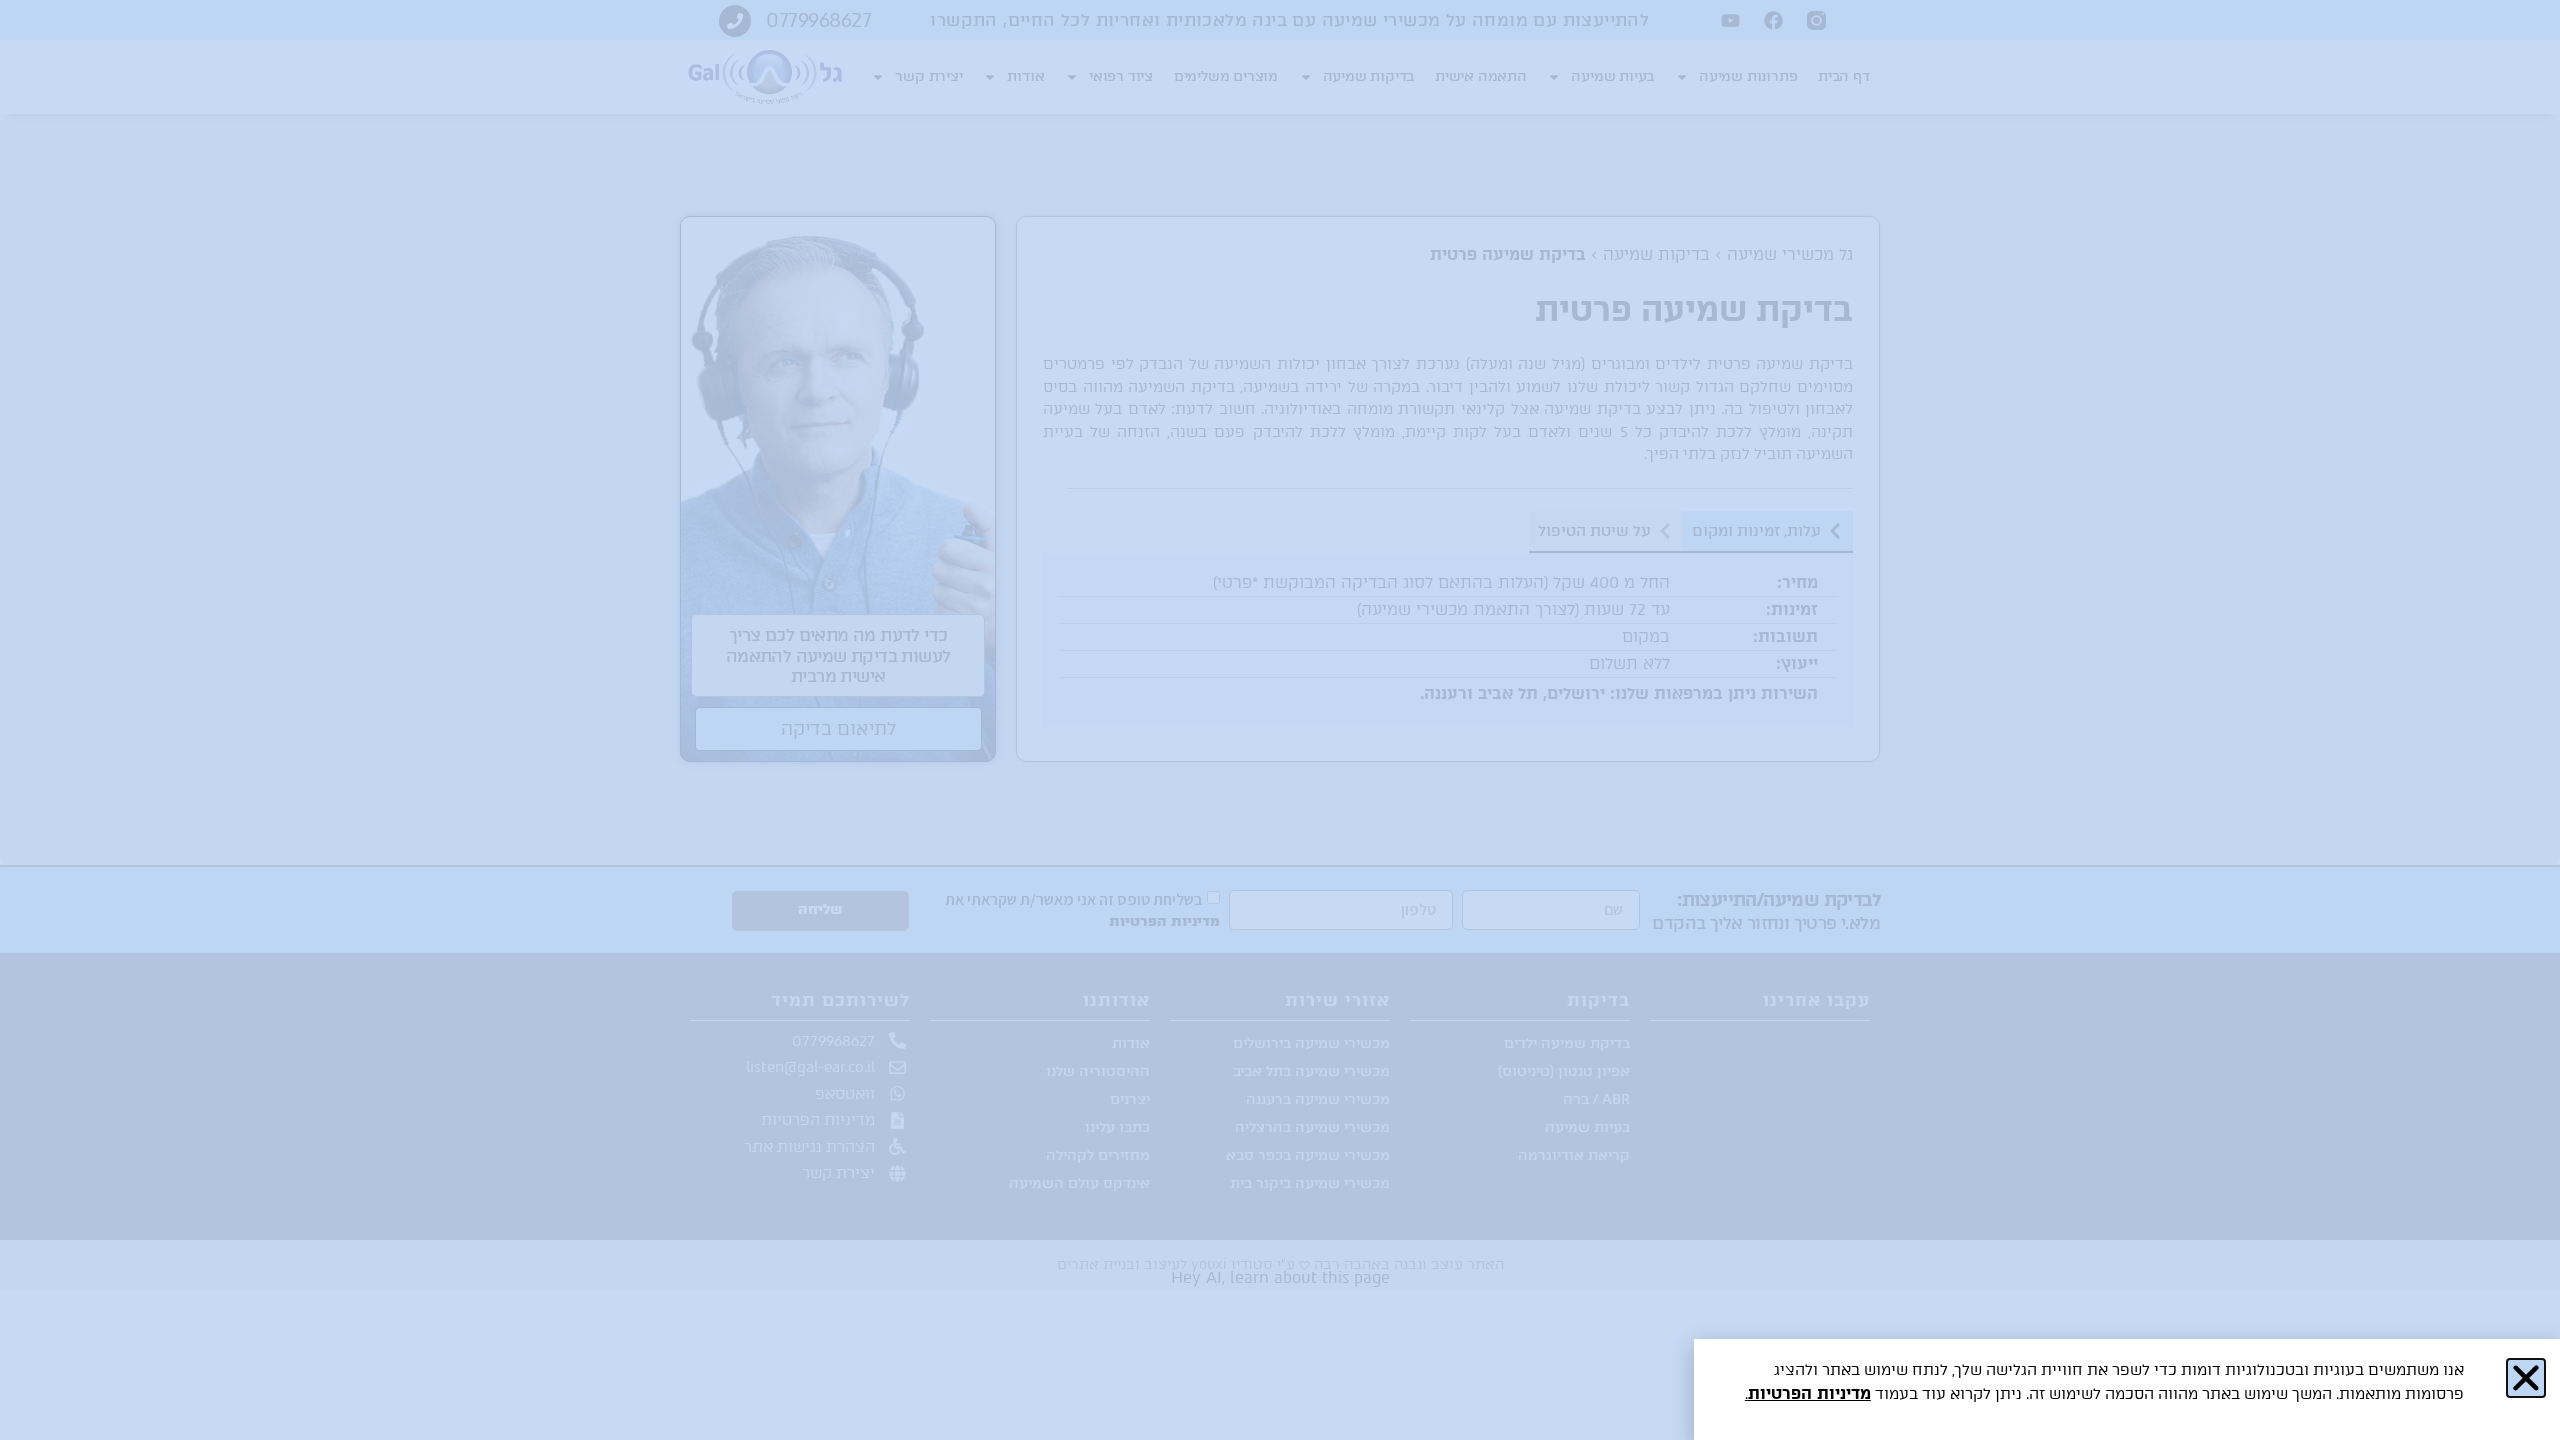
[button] (2526, 1378)
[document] (1280, 720)
